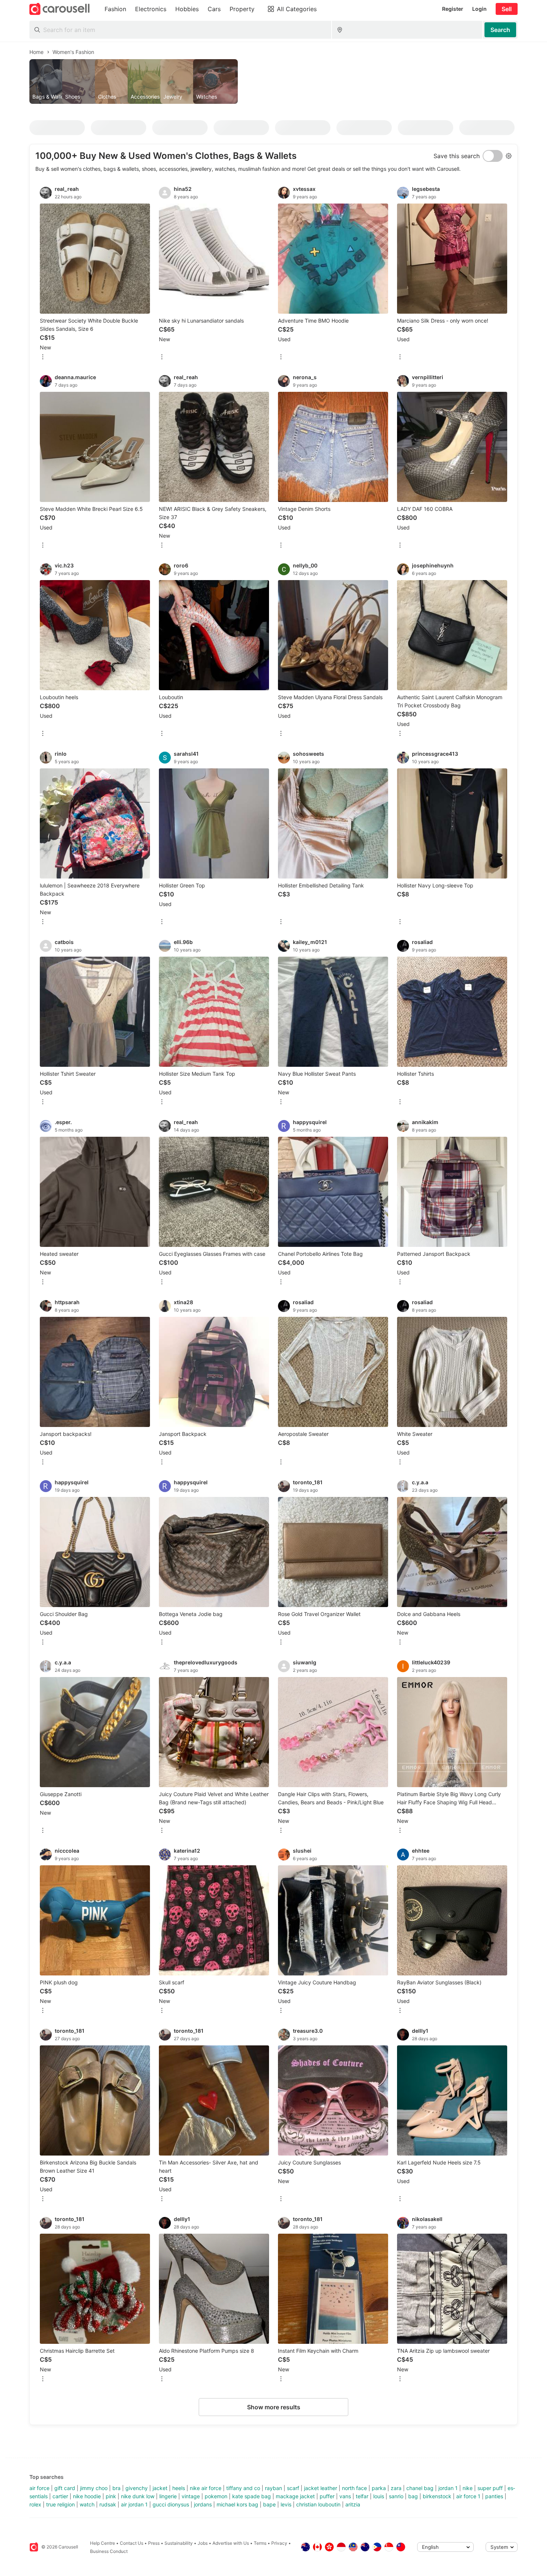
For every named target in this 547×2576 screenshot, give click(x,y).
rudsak (108, 2504)
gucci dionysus (171, 2504)
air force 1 (468, 2496)
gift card (65, 2488)
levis (286, 2504)
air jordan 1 (134, 2504)
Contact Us (132, 2543)
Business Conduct (109, 2551)
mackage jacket (295, 2496)
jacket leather (321, 2488)
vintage (191, 2496)
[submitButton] (500, 30)
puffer (327, 2496)
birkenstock (437, 2496)
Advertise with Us (231, 2543)
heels (179, 2488)
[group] (273, 81)
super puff (490, 2488)
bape (269, 2504)
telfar (362, 2496)
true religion (60, 2504)
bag (413, 2496)
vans (345, 2496)
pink (111, 2496)
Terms (260, 2543)
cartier (60, 2496)
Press (154, 2543)
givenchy (137, 2488)
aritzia (353, 2504)
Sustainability (179, 2543)
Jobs (203, 2543)
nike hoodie (87, 2496)
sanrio (396, 2496)
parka (379, 2488)
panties (494, 2496)
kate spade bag (252, 2496)
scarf (293, 2488)
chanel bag (420, 2488)
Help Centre (103, 2543)
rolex (35, 2504)
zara (396, 2488)
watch (87, 2504)
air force (39, 2488)
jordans (203, 2504)
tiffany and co (243, 2488)
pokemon (216, 2496)
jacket (160, 2488)
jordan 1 (448, 2488)
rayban (273, 2488)
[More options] (43, 357)
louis (379, 2496)
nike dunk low (138, 2496)
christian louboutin (318, 2504)
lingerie (168, 2496)
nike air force (206, 2488)
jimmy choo (94, 2488)
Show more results (274, 2407)
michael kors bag (237, 2504)
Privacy (279, 2543)
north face (354, 2488)
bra (116, 2488)
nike (468, 2488)
